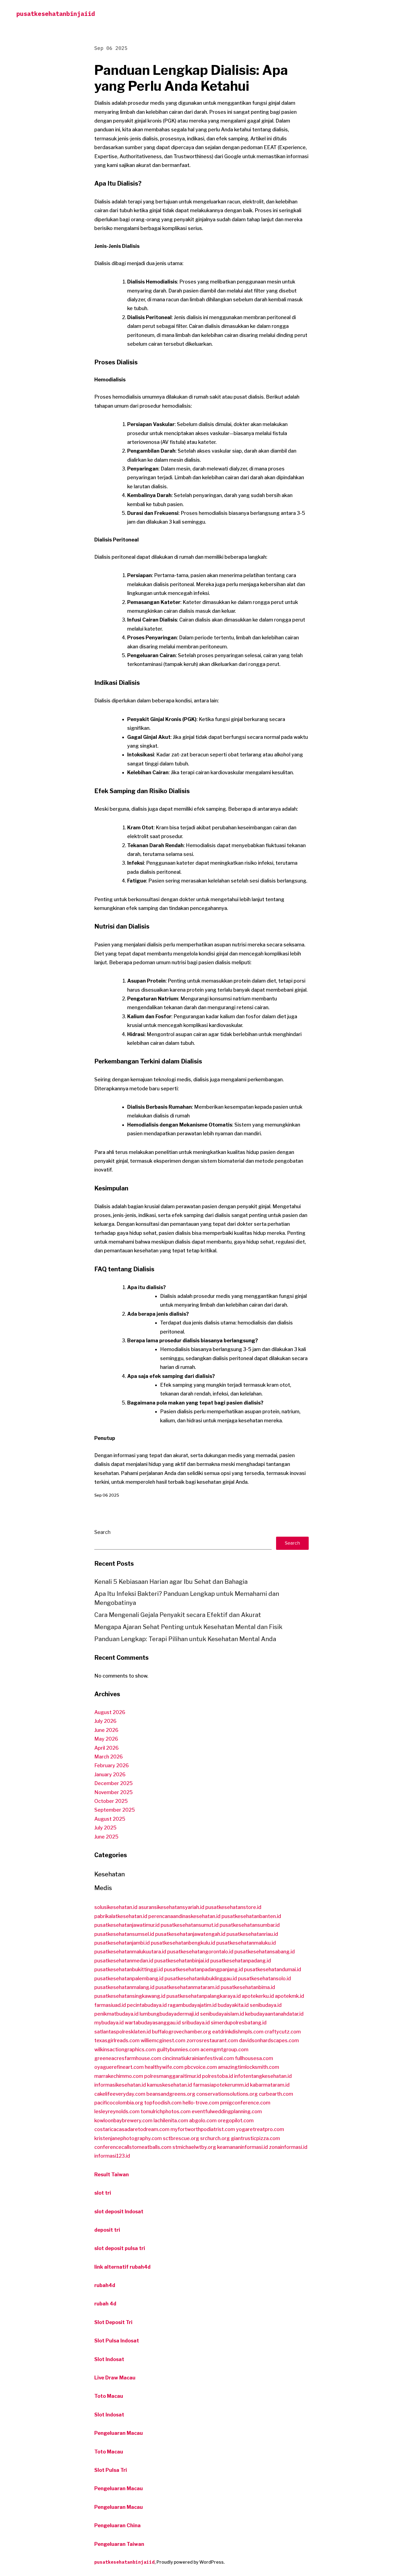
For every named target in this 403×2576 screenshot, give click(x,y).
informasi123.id (112, 2156)
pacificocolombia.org (119, 2103)
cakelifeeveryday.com (120, 2094)
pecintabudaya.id (147, 2005)
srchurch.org (215, 2138)
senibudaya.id (266, 2005)
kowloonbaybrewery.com (123, 2120)
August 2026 (110, 1712)
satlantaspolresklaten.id (123, 2032)
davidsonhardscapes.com (269, 2040)
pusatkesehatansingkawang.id (130, 1996)
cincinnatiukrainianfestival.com (198, 2058)
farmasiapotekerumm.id (221, 2085)
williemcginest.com (163, 2040)
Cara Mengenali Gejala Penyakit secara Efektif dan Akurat (178, 1615)
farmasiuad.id (110, 2005)
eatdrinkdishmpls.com (238, 2032)
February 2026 (112, 1765)
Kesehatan (110, 1874)
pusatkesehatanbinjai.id (182, 1961)
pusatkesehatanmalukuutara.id (130, 1952)
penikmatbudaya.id (116, 2014)
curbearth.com (276, 2094)
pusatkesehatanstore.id (233, 1907)
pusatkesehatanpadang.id (241, 1961)
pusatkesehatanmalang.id (124, 1987)
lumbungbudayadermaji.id (169, 2014)
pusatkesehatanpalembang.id (129, 1978)
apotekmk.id (290, 1996)
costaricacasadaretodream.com (132, 2129)
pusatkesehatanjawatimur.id (127, 1925)
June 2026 (106, 1730)
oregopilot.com (236, 2120)
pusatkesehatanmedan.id (124, 1961)
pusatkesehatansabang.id (265, 1952)
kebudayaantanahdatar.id (274, 2014)
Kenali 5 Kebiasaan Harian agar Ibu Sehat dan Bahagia (171, 1582)
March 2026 (109, 1757)
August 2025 (110, 1819)
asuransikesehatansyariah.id (171, 1907)
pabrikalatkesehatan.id (121, 1916)
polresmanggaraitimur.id (173, 2076)
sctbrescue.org (181, 2138)
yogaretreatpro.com (260, 2129)
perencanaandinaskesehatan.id (184, 1916)
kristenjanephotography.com (128, 2138)
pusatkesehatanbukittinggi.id (129, 1969)
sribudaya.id (196, 2023)
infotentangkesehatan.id (263, 2076)
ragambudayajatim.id (192, 2005)
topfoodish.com (163, 2103)
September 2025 (115, 1810)
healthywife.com (164, 2067)
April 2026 (107, 1748)
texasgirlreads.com (117, 2040)
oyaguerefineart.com (119, 2067)
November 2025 (113, 1792)
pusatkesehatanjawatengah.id (190, 1934)
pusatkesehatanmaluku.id (246, 1943)
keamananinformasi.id (242, 2147)
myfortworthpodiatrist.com (203, 2129)
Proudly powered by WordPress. (191, 2562)
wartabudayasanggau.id (153, 2023)
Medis (103, 1888)
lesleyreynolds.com (117, 2111)
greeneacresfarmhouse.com (128, 2058)
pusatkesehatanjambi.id (122, 1943)
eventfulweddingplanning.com (227, 2111)
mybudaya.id (109, 2023)
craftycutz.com (283, 2032)
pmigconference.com (245, 2103)
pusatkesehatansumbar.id (250, 1925)
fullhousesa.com (254, 2058)
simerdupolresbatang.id (239, 2023)
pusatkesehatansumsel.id (124, 1934)
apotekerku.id (258, 1996)
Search (102, 1532)
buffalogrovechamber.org (181, 2032)
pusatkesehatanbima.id (248, 1987)
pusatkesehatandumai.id (273, 1969)
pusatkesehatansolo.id (264, 1978)
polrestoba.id (218, 2076)
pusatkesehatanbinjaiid (56, 14)
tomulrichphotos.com (166, 2111)
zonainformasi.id (288, 2147)
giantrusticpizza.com (255, 2138)
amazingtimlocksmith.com (249, 2067)
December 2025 (113, 1783)
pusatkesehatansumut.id (190, 1925)
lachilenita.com (171, 2120)
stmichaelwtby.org (194, 2147)
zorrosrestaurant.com (212, 2040)
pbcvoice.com (201, 2067)
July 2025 (105, 1828)
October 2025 (111, 1801)
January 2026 (110, 1774)
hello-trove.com (201, 2103)
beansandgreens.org (171, 2094)
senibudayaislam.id (222, 2014)
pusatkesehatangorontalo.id (200, 1952)
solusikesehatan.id (116, 1907)
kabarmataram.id (270, 2085)
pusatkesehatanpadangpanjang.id (203, 1969)
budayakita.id (233, 2005)
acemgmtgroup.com (224, 2049)
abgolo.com (203, 2120)
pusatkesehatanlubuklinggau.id (201, 1978)
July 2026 (105, 1721)
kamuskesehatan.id (169, 2085)
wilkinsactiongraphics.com (125, 2049)
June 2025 (106, 1837)
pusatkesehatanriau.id (252, 1934)
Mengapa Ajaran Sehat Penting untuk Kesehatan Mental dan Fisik (188, 1627)
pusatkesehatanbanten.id (251, 1916)
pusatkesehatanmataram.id (188, 1987)
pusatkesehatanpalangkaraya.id (204, 1996)
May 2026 (106, 1739)
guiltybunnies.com (178, 2049)
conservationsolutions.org (227, 2094)
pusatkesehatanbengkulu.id (183, 1943)
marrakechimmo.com (119, 2076)
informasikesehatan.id (120, 2085)
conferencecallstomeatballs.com (133, 2147)
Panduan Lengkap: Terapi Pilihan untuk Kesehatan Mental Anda (185, 1639)
